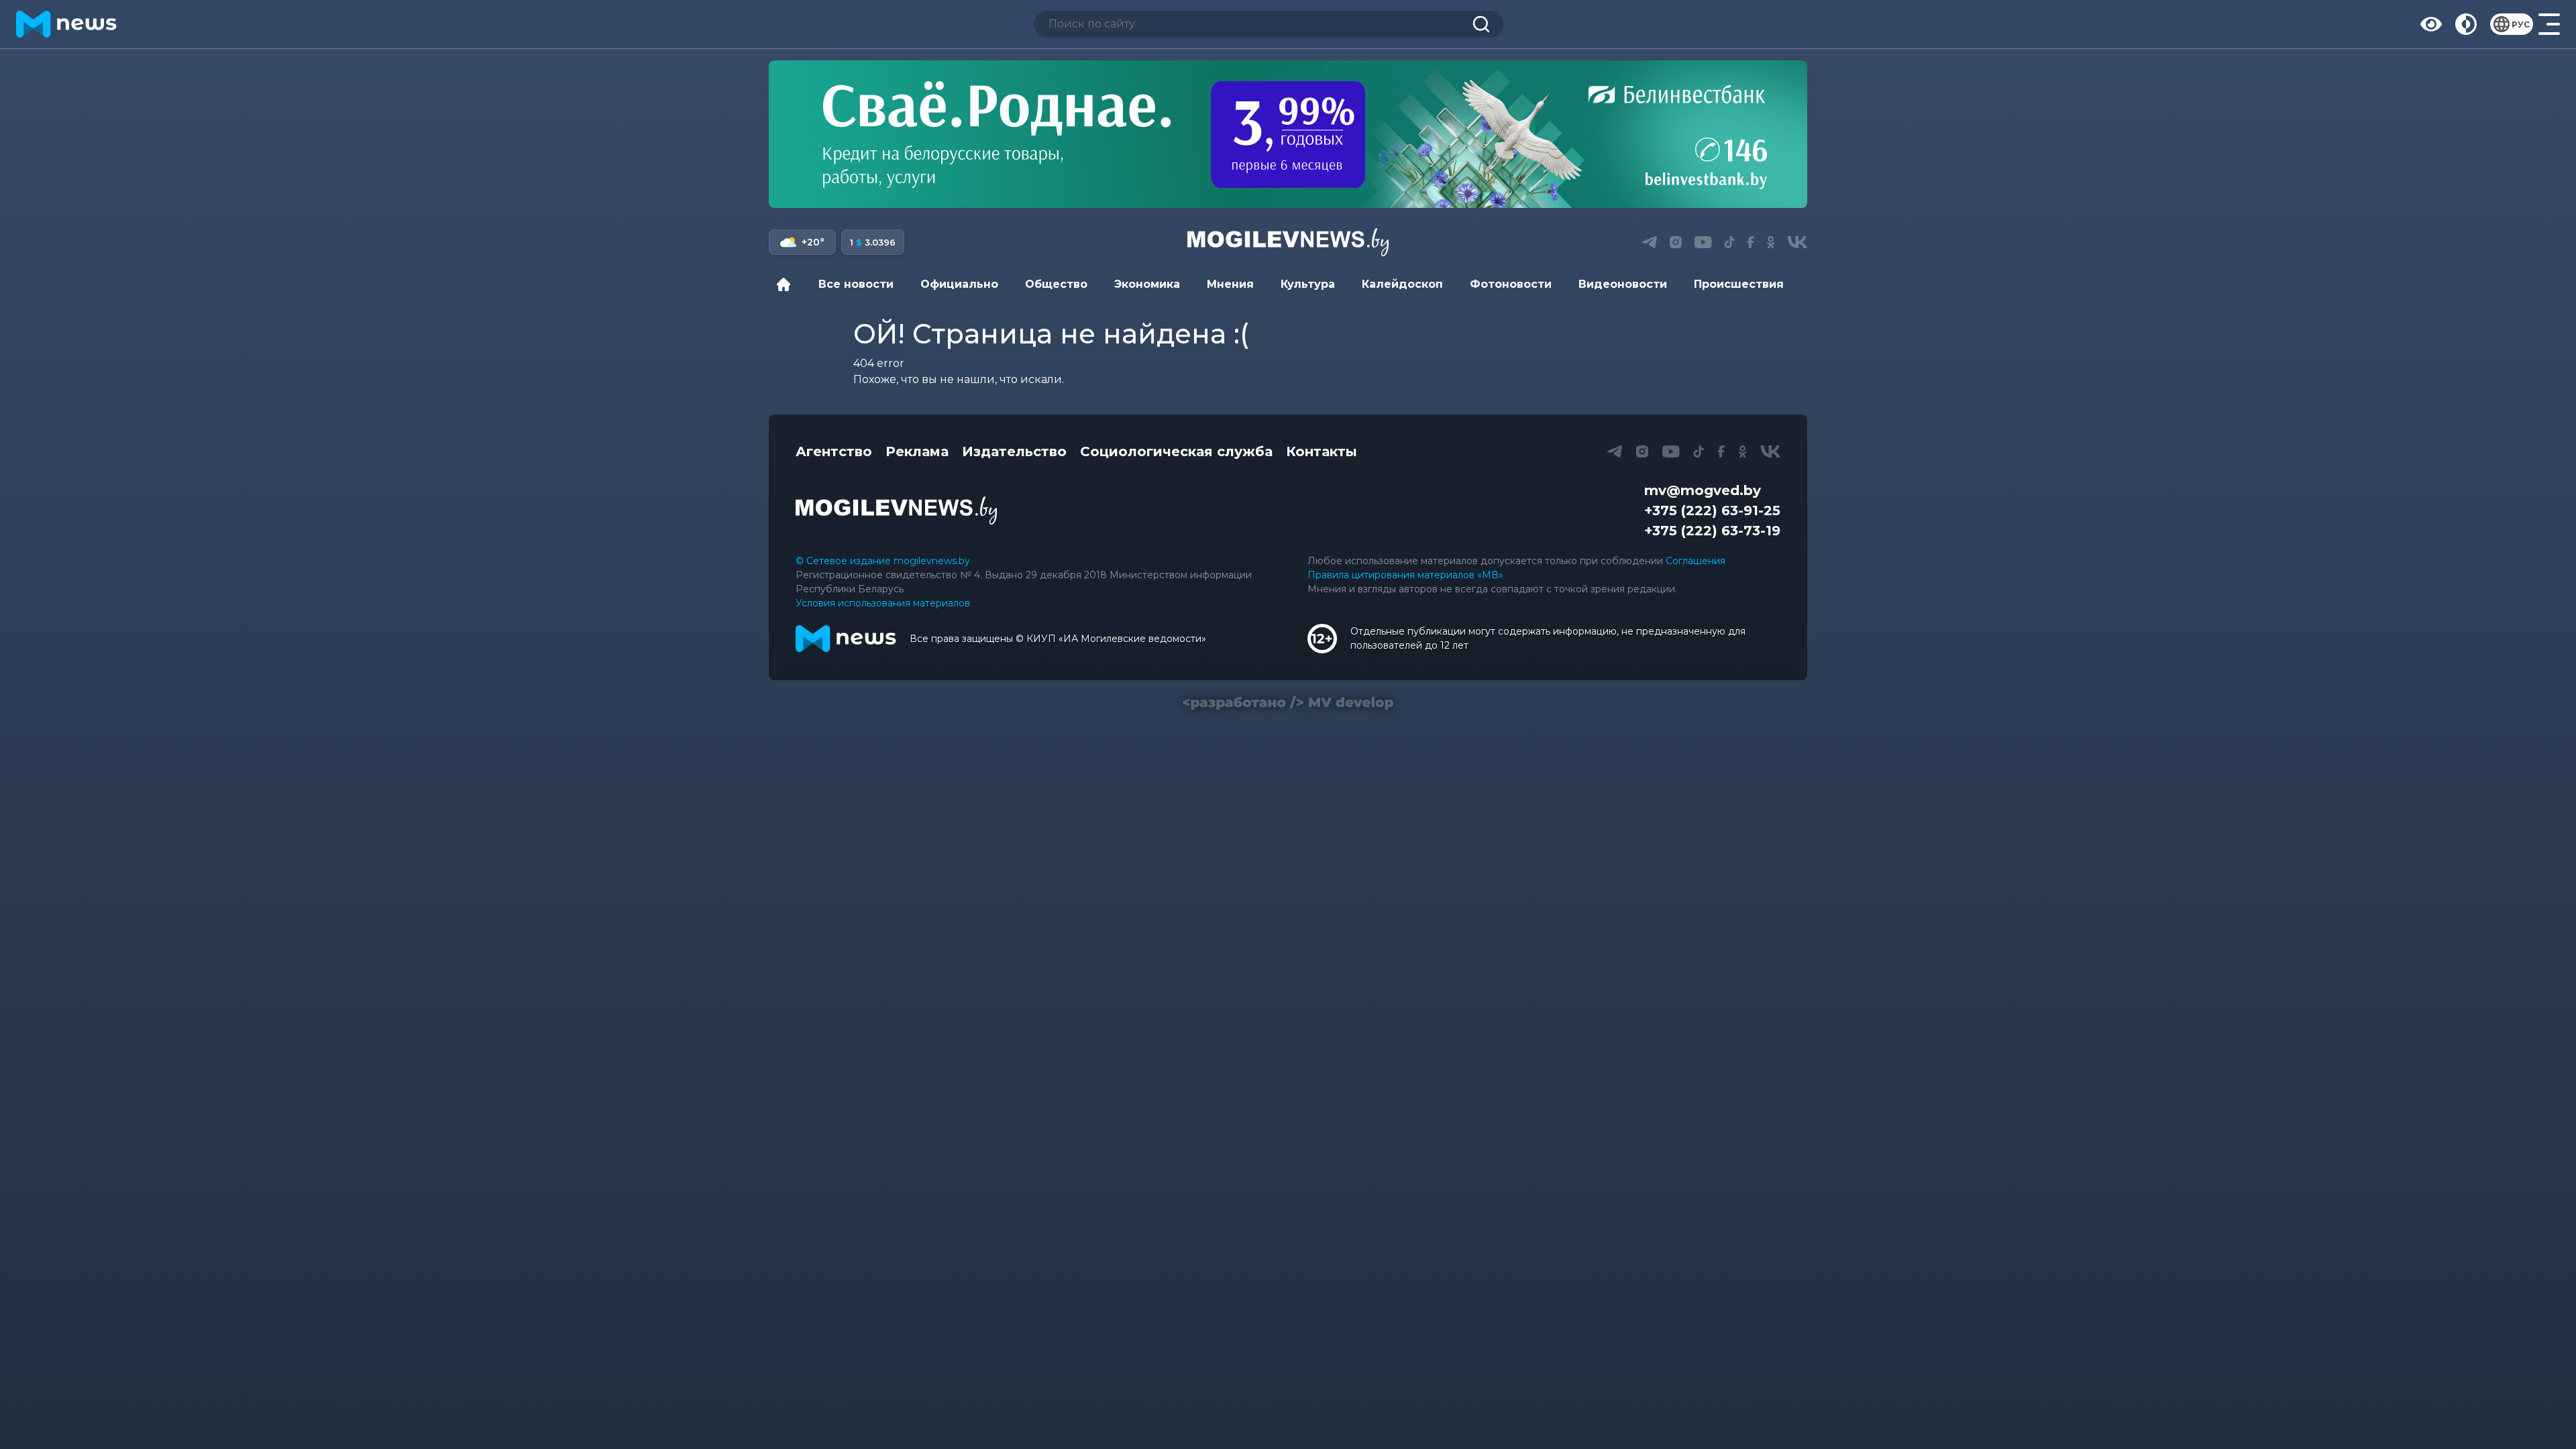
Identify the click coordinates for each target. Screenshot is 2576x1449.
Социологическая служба (1176, 451)
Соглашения (1696, 561)
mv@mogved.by (1703, 490)
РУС (2521, 24)
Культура (1308, 284)
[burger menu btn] (2549, 24)
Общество (1056, 284)
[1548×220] (1288, 134)
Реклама (917, 451)
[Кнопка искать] (1481, 24)
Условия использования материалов (883, 603)
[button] (1649, 242)
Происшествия (1739, 284)
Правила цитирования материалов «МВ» (1405, 575)
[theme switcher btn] (2466, 24)
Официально (959, 284)
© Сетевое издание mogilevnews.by (883, 561)
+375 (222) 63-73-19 (1712, 531)
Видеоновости (1623, 284)
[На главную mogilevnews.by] (66, 24)
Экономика (1147, 284)
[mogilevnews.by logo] (896, 511)
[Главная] (787, 284)
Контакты (1322, 451)
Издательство (1014, 451)
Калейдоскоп (1402, 284)
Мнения (1230, 284)
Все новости (856, 284)
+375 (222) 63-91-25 (1712, 511)
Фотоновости (1511, 284)
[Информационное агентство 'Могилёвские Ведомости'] (1288, 242)
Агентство (834, 451)
